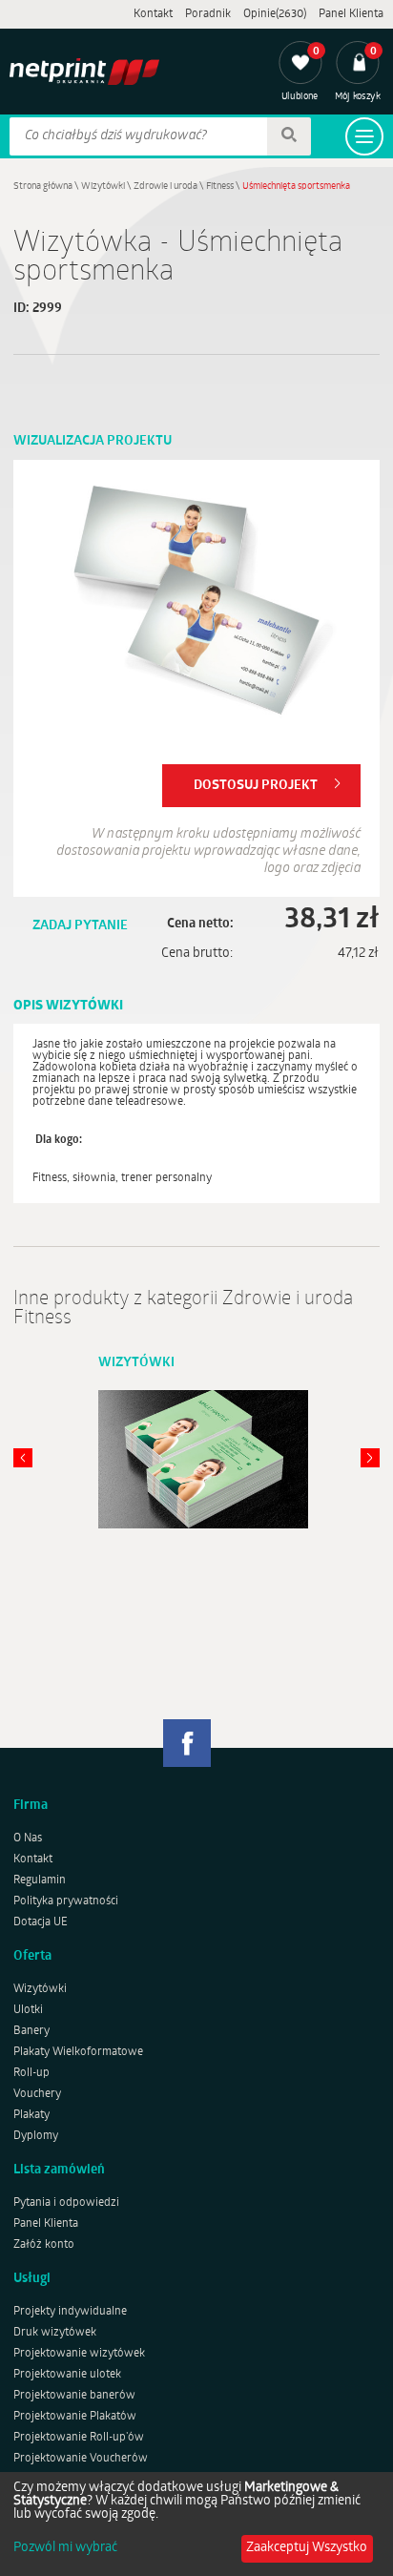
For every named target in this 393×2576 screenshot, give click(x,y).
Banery (31, 2031)
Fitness (220, 187)
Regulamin (40, 1880)
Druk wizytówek (55, 2333)
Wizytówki (103, 187)
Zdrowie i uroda (165, 187)
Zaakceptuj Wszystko (307, 2548)
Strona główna (43, 187)
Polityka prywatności (66, 1901)
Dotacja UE (41, 1922)
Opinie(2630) (275, 14)
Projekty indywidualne (70, 2312)
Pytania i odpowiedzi (66, 2203)
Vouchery (37, 2094)
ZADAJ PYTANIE (80, 926)
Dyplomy (36, 2136)
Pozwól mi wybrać (65, 2548)
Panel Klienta (351, 14)
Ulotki (28, 2010)
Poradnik (208, 14)
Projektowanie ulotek (67, 2375)
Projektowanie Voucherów (81, 2459)
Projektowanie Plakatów (75, 2417)
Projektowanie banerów (74, 2396)
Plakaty (31, 2115)
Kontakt (153, 14)
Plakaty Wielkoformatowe (78, 2052)
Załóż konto (44, 2245)
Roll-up (31, 2073)
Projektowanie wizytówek (79, 2354)
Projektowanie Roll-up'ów (79, 2438)
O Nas (28, 1839)
